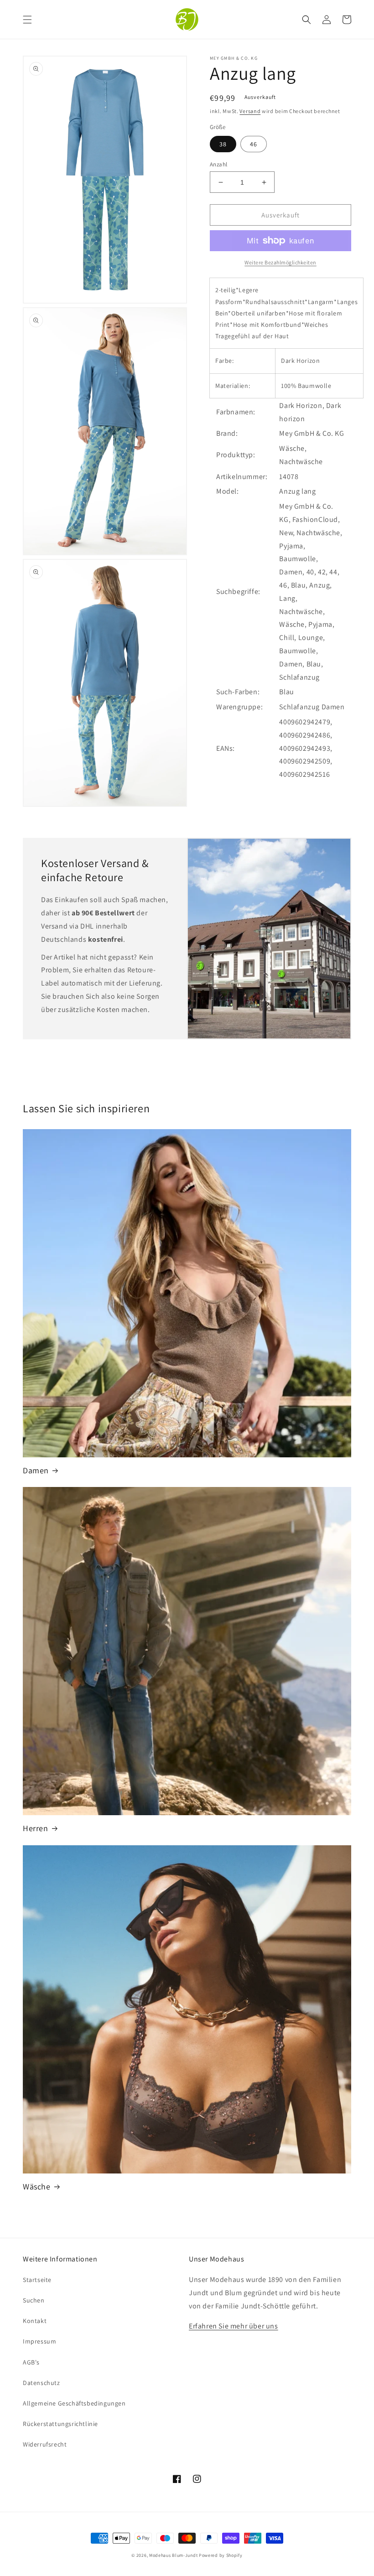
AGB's (31, 2362)
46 (254, 144)
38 (223, 144)
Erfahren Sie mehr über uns (234, 2326)
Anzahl (218, 164)
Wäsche (37, 2186)
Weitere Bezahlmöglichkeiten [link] (280, 262)
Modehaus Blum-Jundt (173, 2555)
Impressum (39, 2341)
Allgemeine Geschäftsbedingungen (74, 2403)
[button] (27, 20)
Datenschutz (42, 2383)
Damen (36, 1470)
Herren (36, 1828)
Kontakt (35, 2321)
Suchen (34, 2300)
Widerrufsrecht (45, 2444)
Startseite (37, 2280)
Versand (250, 111)
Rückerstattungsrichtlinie (60, 2424)
